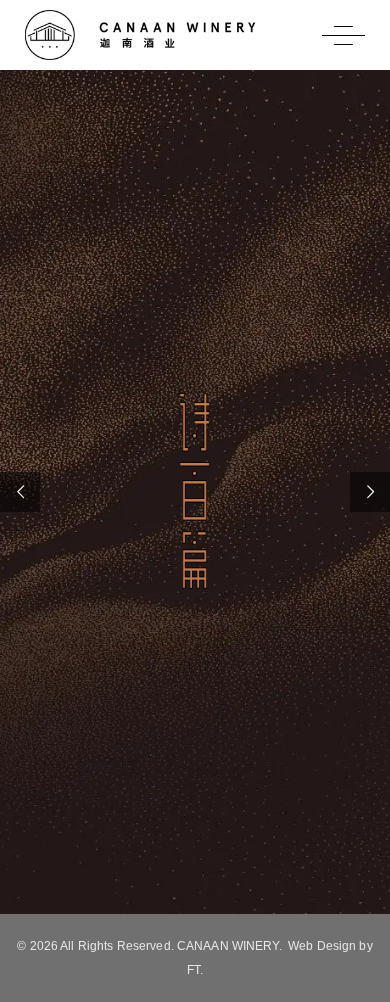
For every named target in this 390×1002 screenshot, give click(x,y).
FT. (195, 970)
